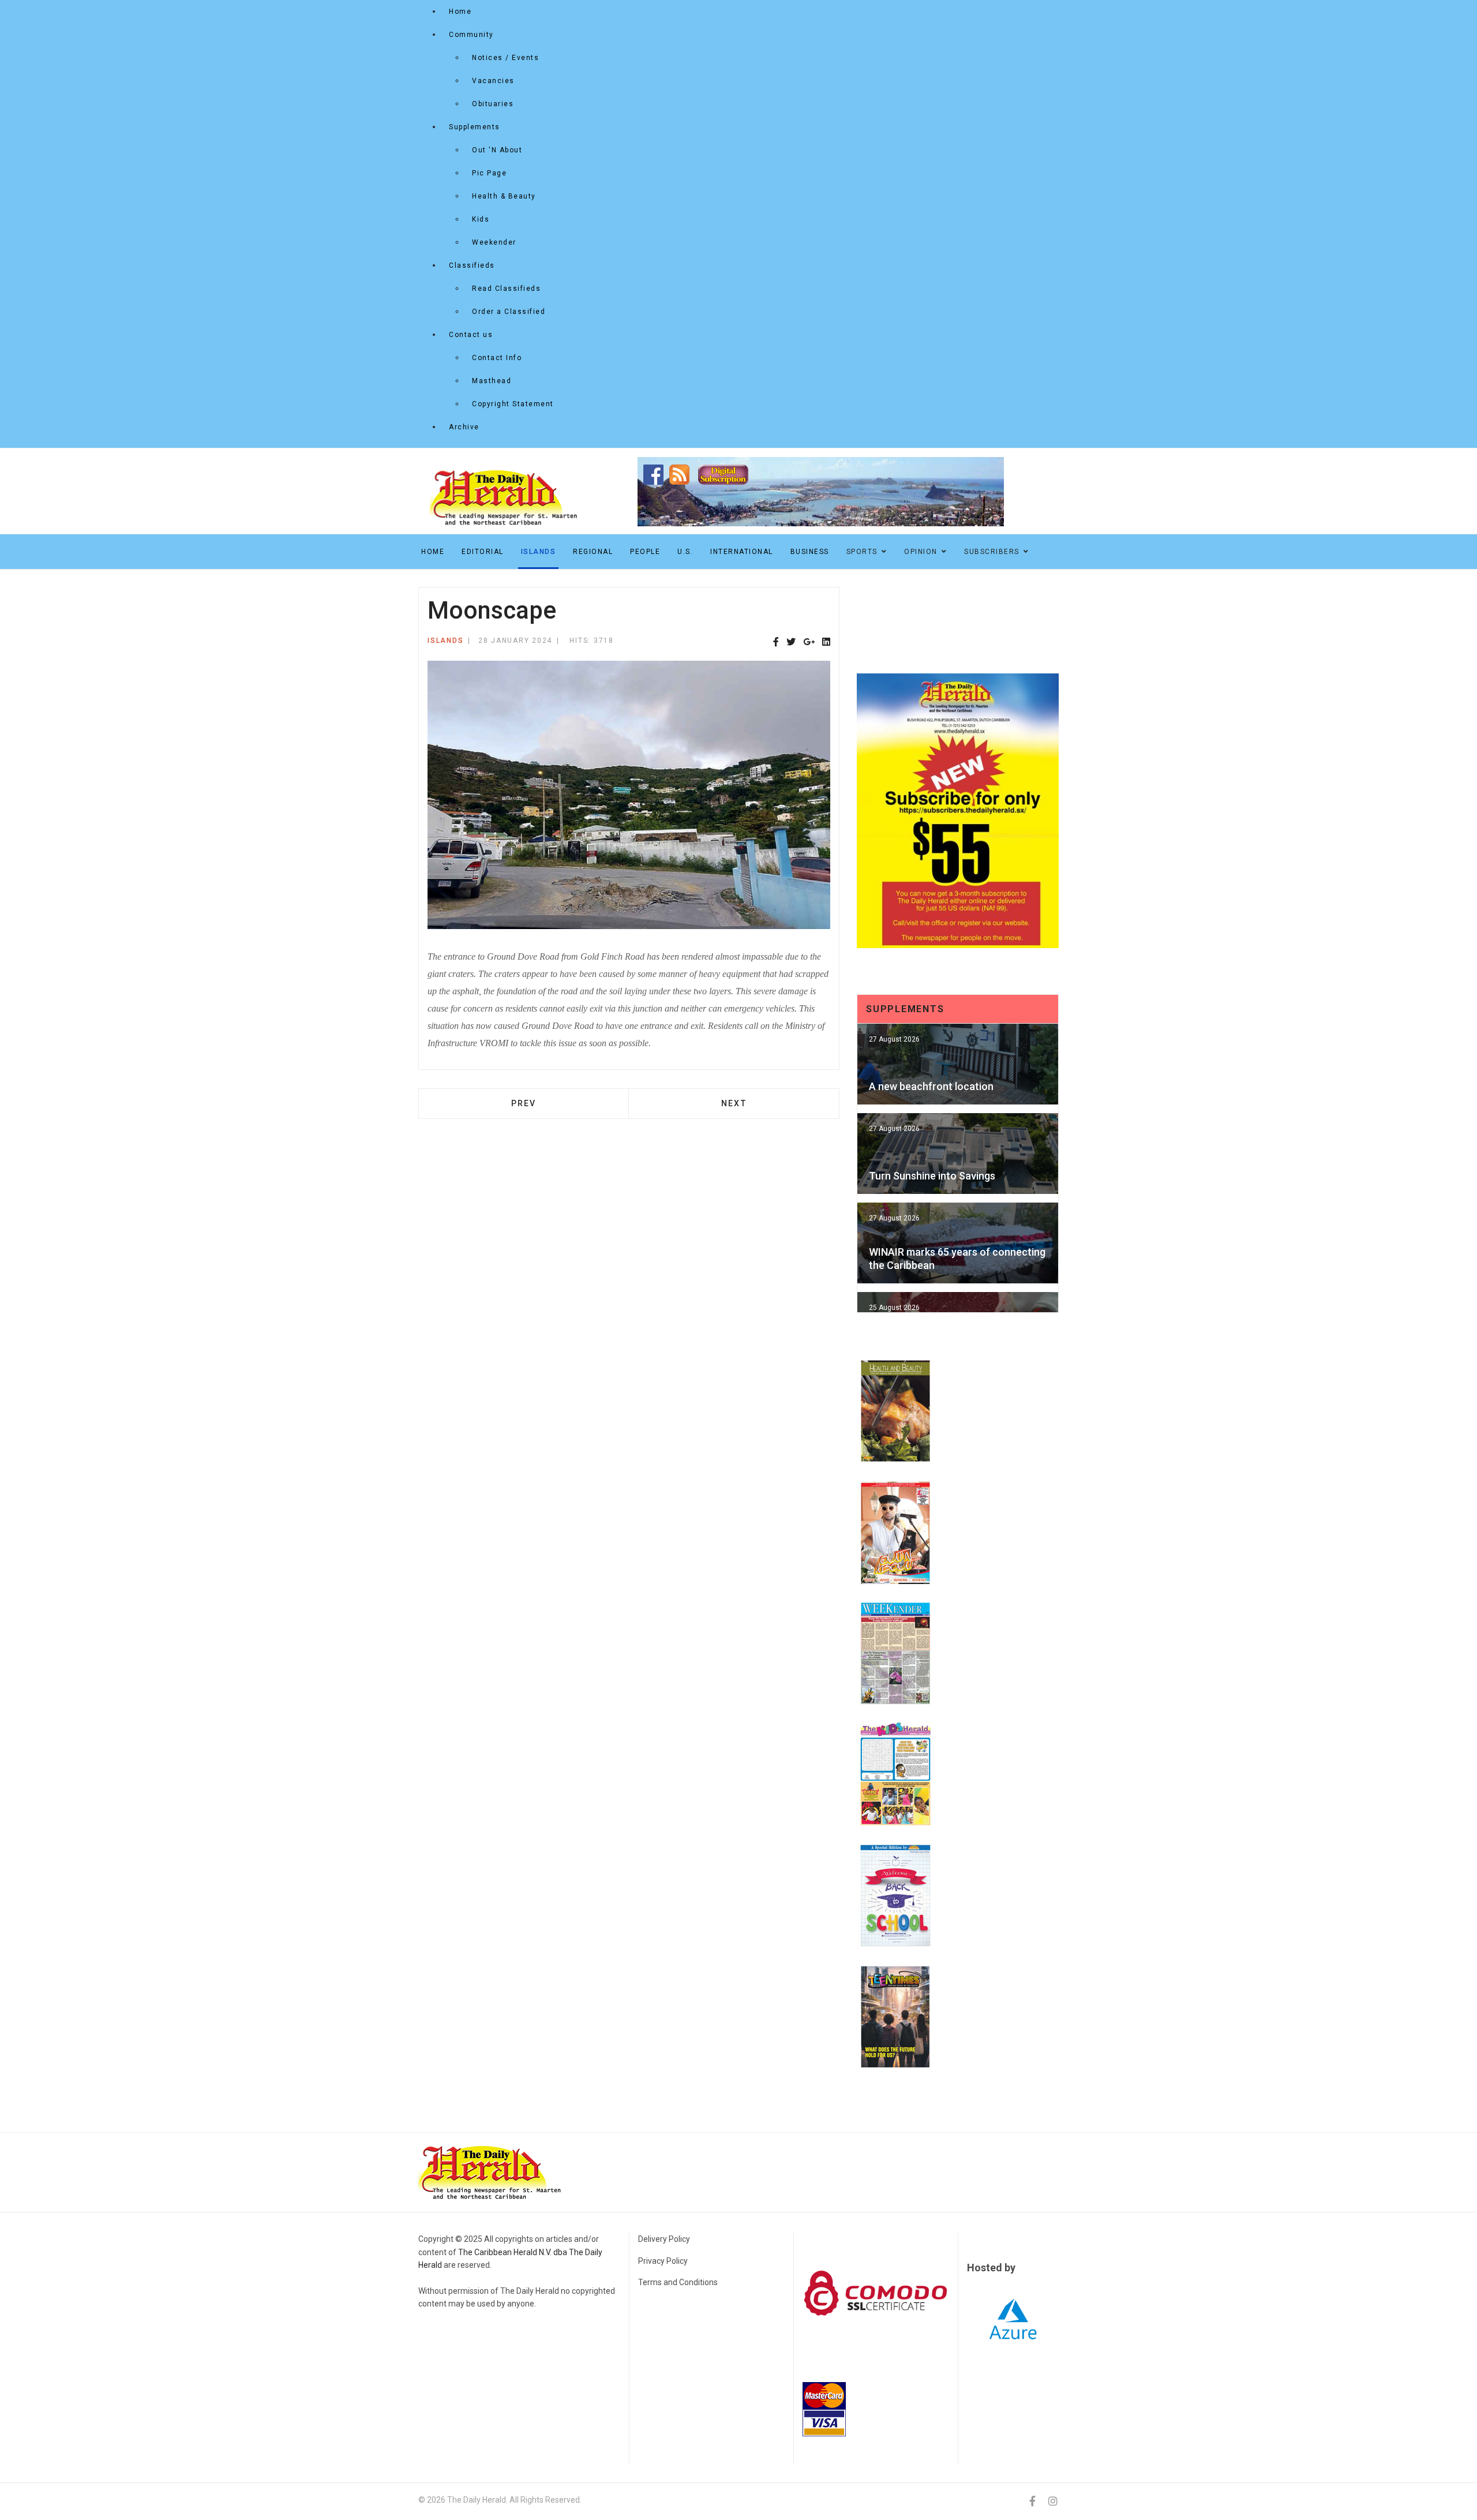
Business (810, 552)
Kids (481, 219)
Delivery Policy (664, 2239)
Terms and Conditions (678, 2282)
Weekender (494, 242)
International (742, 552)
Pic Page (489, 173)
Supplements (475, 127)
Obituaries (493, 104)
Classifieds (472, 265)
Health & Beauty (504, 196)
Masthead (492, 381)
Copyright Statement (513, 404)
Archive (464, 427)
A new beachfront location (931, 1086)
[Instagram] (1053, 2501)
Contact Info (497, 358)
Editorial (483, 552)
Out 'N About (497, 150)
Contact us (471, 335)
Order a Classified (509, 312)
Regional (593, 552)
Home (460, 12)
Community (471, 35)
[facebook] (1032, 2501)
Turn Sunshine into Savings (932, 1176)
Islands (539, 552)
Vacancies (493, 81)
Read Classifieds (506, 289)
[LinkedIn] (826, 643)
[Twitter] (791, 643)
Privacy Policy (663, 2261)
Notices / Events (505, 58)
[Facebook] (776, 643)
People (645, 552)
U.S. (685, 552)
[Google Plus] (809, 643)
